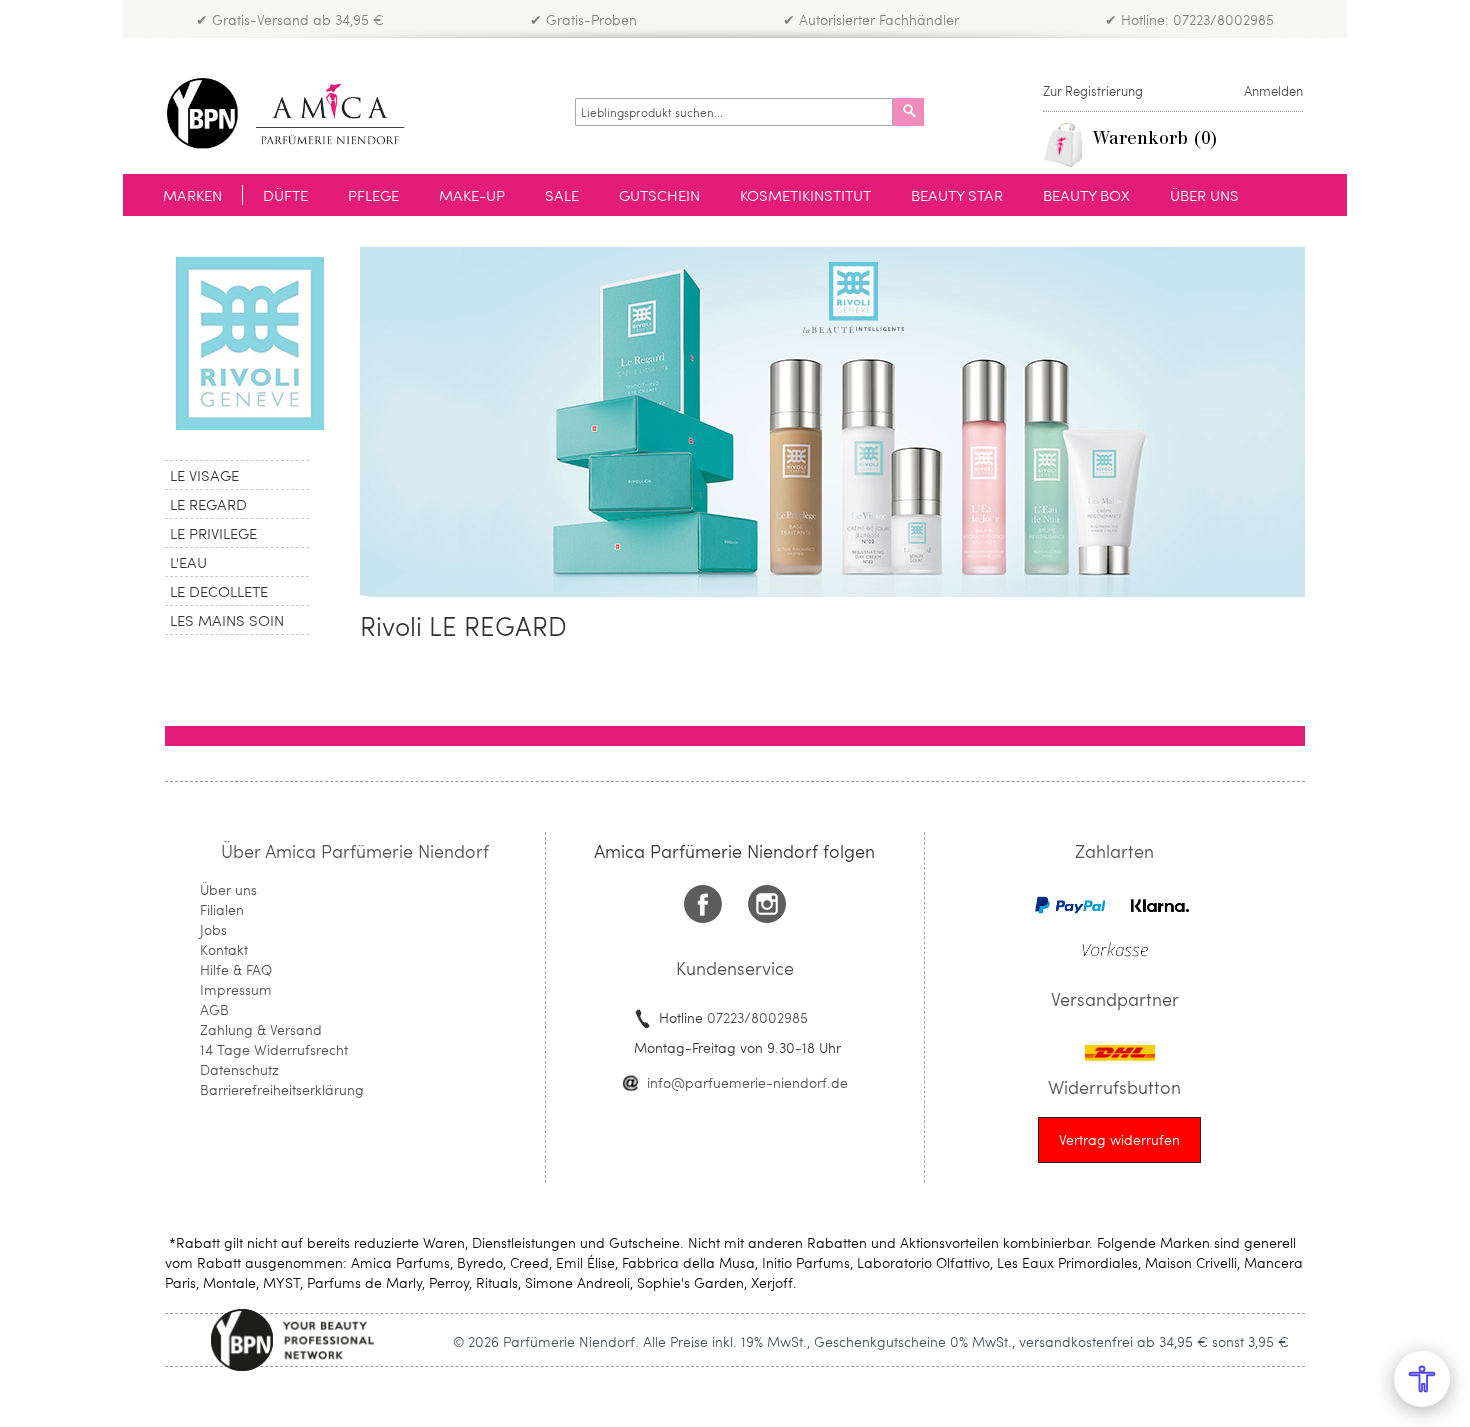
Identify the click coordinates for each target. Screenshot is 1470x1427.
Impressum (236, 989)
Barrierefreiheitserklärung (282, 1089)
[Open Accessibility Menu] (1422, 1379)
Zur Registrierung (1093, 91)
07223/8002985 (757, 1017)
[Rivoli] (247, 343)
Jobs (213, 929)
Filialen (222, 909)
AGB (214, 1009)
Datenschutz (239, 1069)
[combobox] (734, 112)
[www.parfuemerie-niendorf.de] (300, 113)
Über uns (228, 889)
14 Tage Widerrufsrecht (274, 1049)
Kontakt (224, 949)
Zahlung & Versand (261, 1029)
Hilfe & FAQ (236, 969)
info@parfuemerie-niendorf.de (747, 1082)
